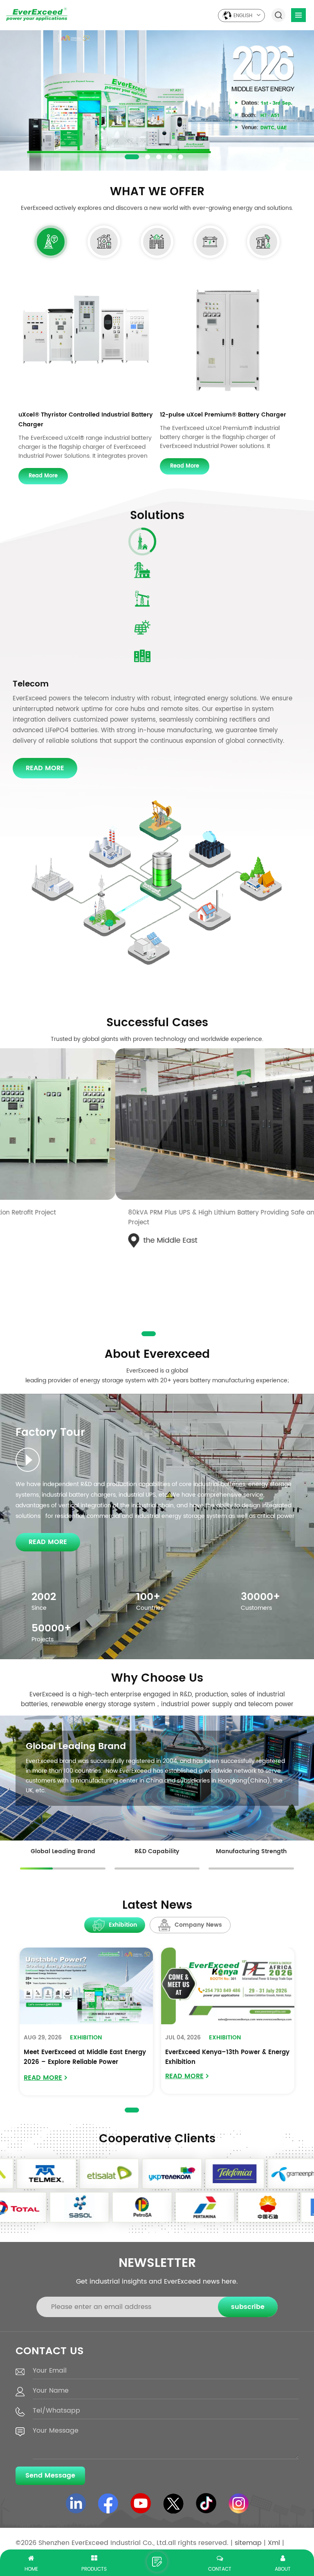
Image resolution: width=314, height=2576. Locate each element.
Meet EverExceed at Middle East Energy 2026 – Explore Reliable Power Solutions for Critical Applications (85, 2058)
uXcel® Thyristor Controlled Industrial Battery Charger (86, 420)
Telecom (31, 684)
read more (43, 476)
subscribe (248, 2307)
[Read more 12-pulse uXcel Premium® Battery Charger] (228, 338)
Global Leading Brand (76, 1747)
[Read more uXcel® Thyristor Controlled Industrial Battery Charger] (86, 338)
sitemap (248, 2543)
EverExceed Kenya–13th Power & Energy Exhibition (227, 2057)
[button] (127, 157)
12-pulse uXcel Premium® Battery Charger (223, 415)
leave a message (157, 2562)
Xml (274, 2543)
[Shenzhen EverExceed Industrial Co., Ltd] (37, 14)
